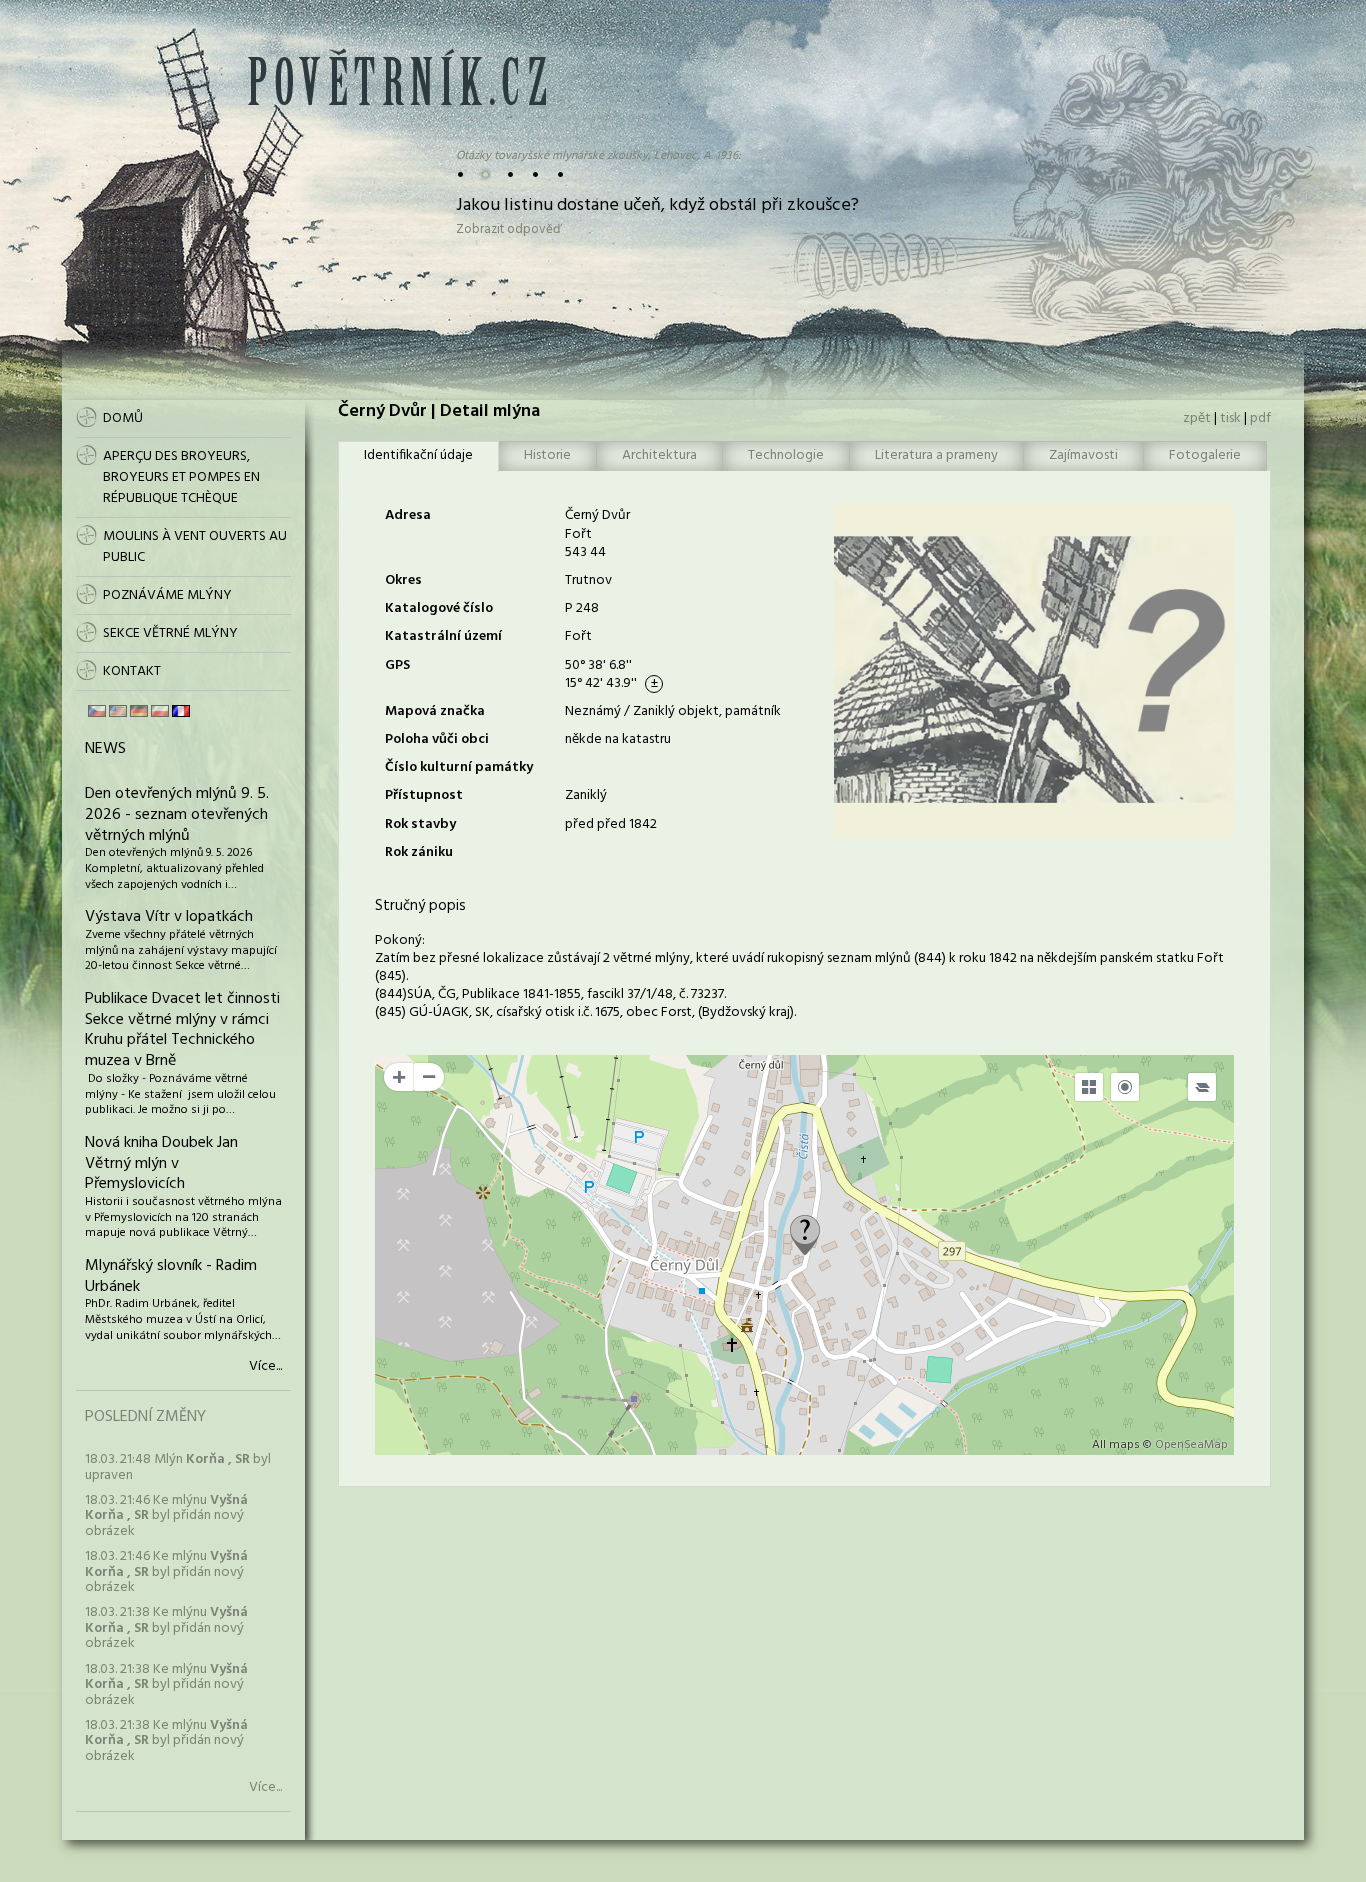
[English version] (118, 711)
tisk (1230, 418)
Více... (265, 1367)
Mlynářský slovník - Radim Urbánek (171, 1276)
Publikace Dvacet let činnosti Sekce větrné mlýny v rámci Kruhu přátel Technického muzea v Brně (182, 1030)
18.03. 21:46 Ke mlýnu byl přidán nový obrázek (166, 1516)
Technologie (786, 455)
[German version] (139, 711)
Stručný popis (420, 906)
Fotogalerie (1205, 455)
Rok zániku (419, 852)
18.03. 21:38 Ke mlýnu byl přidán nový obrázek (166, 1628)
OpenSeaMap (1191, 1445)
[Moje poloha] (1125, 1087)
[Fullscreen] (1089, 1087)
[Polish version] (160, 711)
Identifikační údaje (418, 455)
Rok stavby (420, 824)
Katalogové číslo (439, 608)
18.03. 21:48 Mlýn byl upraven (178, 1467)
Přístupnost (424, 795)
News (105, 749)
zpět (1197, 418)
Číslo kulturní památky (459, 767)
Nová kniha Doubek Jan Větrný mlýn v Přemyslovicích (161, 1164)
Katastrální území (443, 636)
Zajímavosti (1083, 455)
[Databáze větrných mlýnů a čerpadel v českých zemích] (397, 101)
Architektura (659, 455)
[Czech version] (97, 711)
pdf (1260, 418)
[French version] (181, 711)
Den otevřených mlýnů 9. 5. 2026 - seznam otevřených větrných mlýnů (177, 815)
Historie (547, 455)
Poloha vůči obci (437, 739)
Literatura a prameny (936, 455)
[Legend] (1202, 1087)
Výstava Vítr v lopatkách (169, 917)
